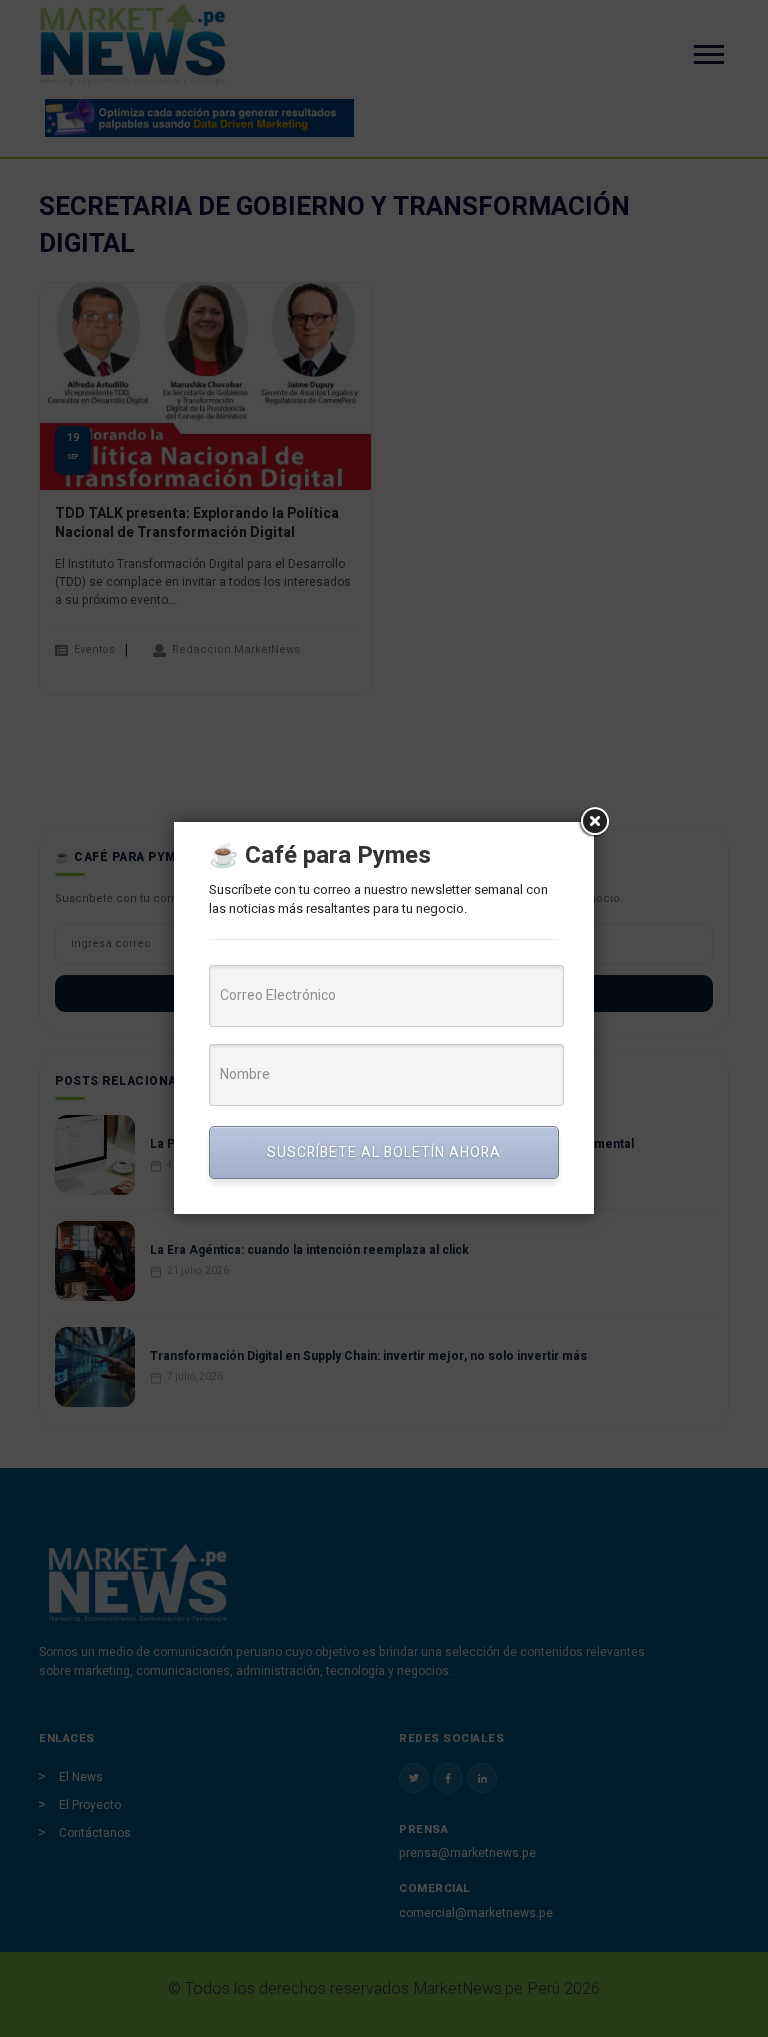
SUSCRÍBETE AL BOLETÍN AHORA (384, 1152)
